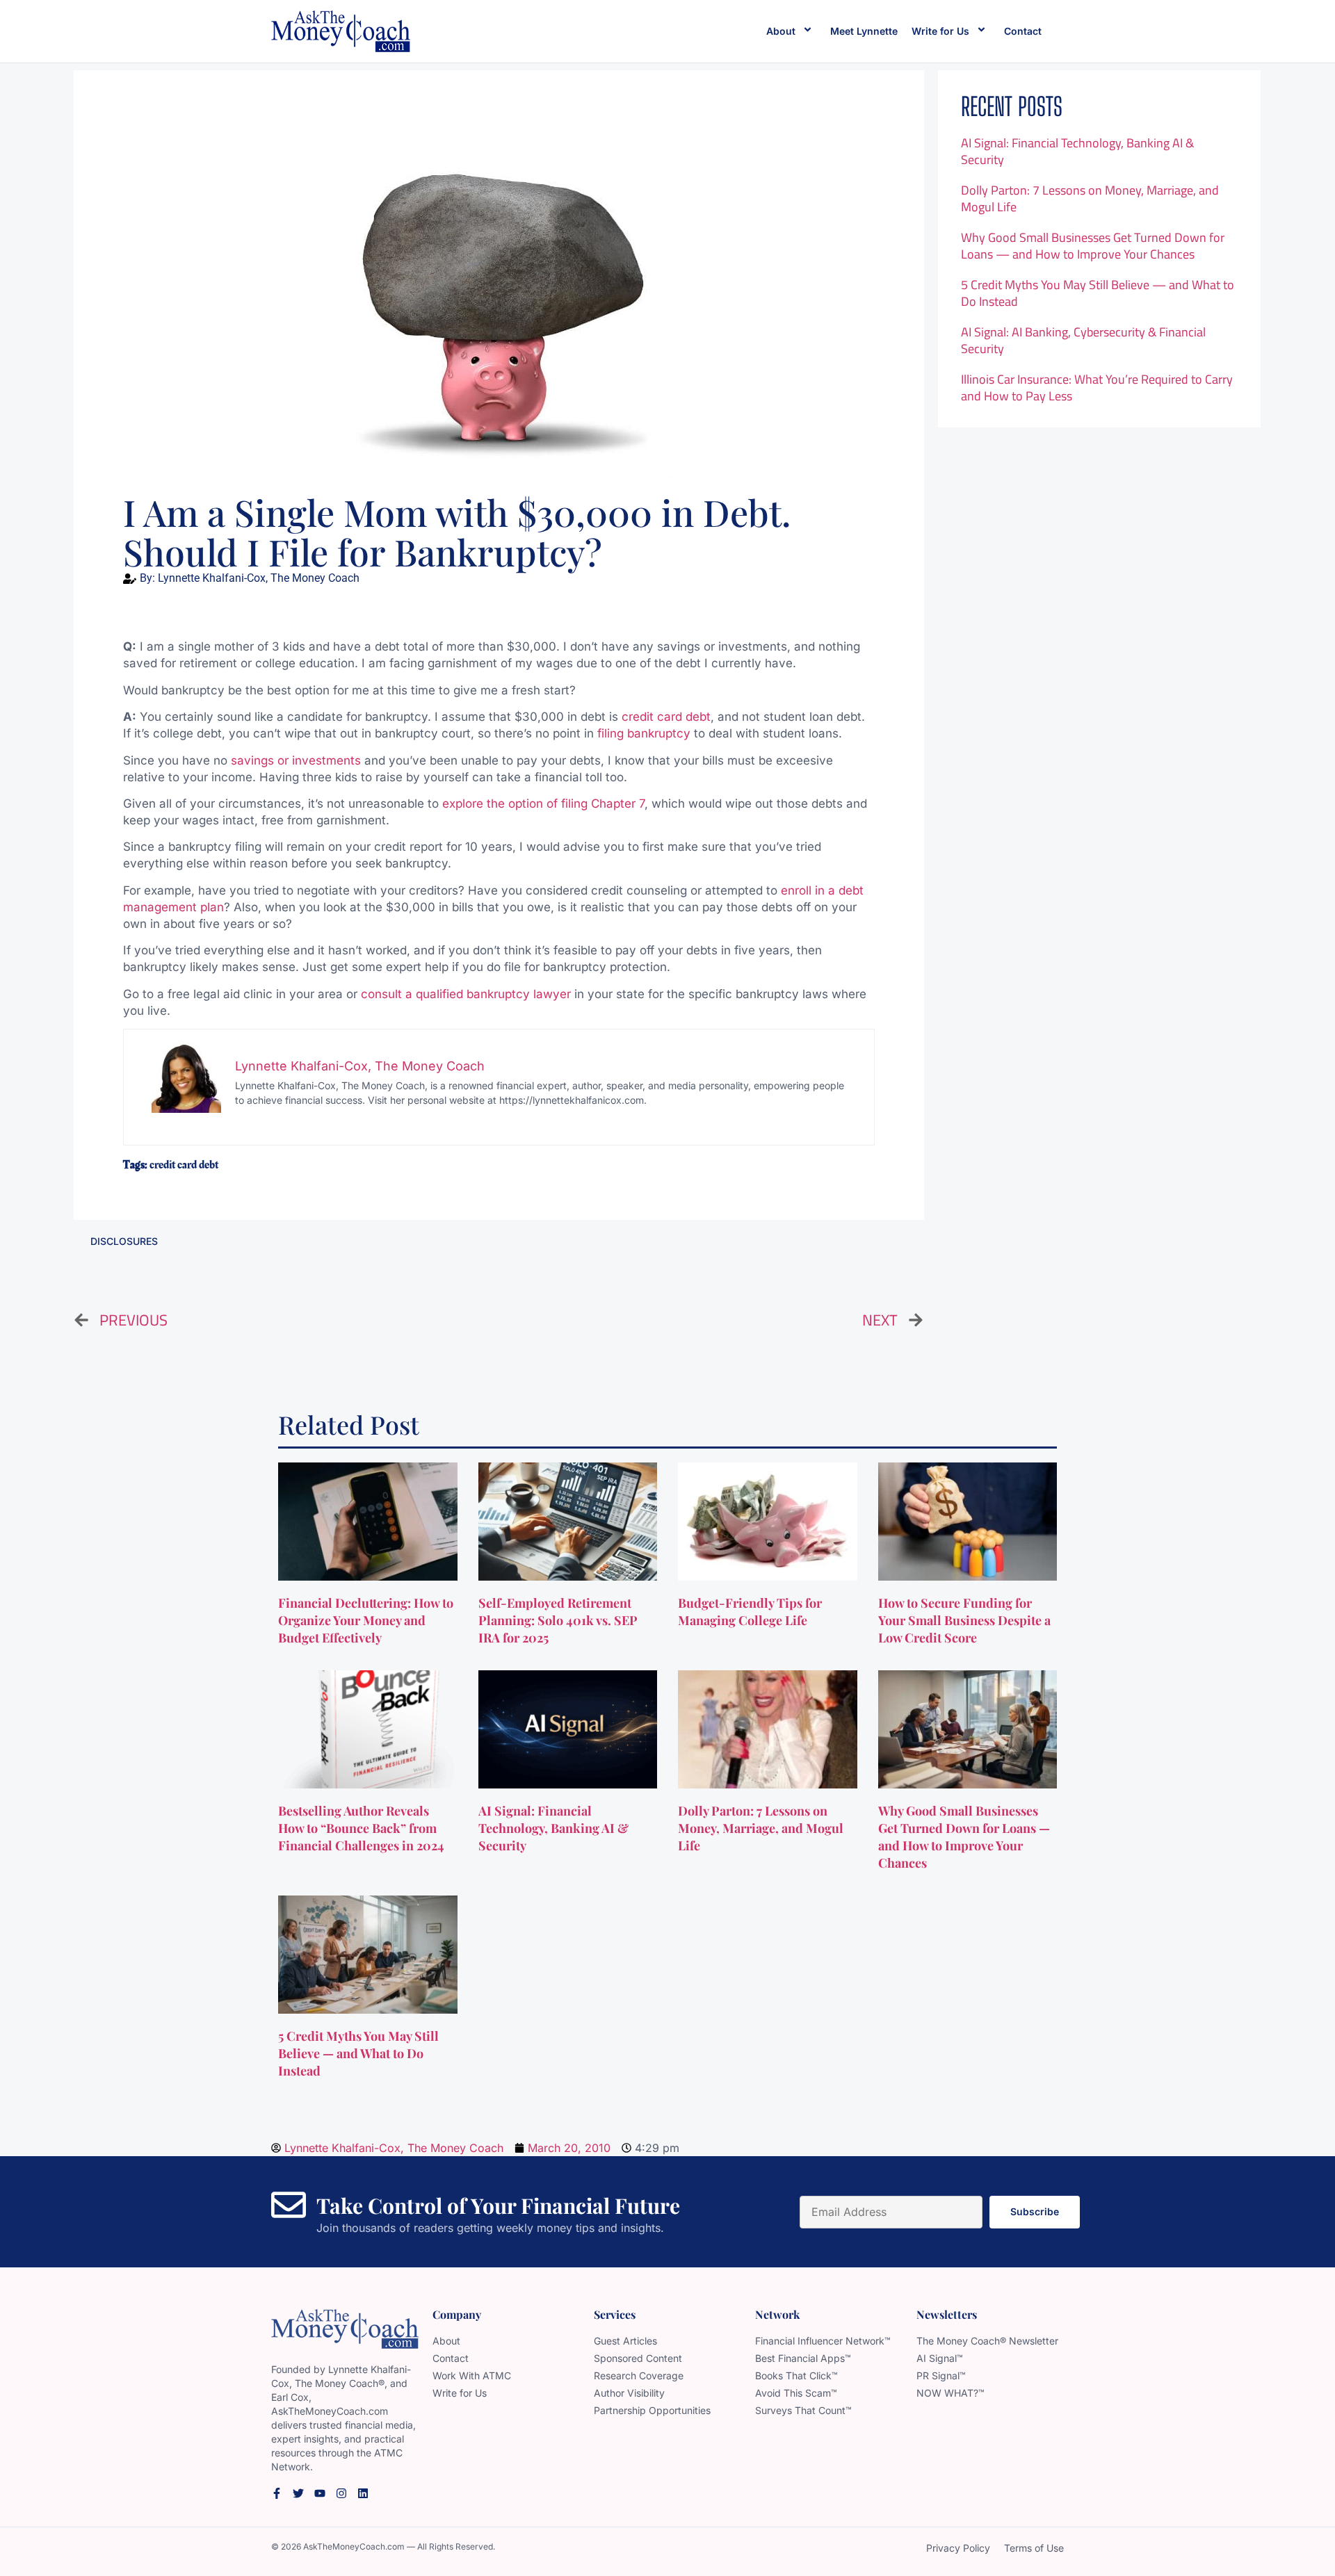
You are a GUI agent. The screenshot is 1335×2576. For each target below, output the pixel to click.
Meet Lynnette (864, 31)
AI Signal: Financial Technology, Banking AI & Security (1077, 151)
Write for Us (940, 31)
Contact (1023, 31)
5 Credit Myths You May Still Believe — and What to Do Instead (1098, 293)
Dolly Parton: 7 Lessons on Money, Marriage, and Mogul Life (1090, 198)
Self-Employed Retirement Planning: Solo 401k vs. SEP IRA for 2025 (558, 1620)
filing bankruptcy (644, 733)
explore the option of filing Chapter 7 (543, 804)
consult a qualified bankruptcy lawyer (466, 994)
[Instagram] (341, 2493)
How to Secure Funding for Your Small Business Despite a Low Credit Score (964, 1620)
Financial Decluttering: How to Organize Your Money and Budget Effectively (366, 1620)
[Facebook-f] (277, 2493)
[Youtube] (320, 2493)
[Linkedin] (363, 2493)
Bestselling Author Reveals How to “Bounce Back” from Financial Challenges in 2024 (363, 1828)
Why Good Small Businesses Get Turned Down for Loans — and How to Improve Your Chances (1093, 246)
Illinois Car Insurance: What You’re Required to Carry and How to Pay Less (1097, 388)
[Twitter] (298, 2493)
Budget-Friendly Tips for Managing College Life (750, 1612)
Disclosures (124, 1241)
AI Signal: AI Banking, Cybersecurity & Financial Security (1083, 340)
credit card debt (666, 717)
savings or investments (296, 760)
